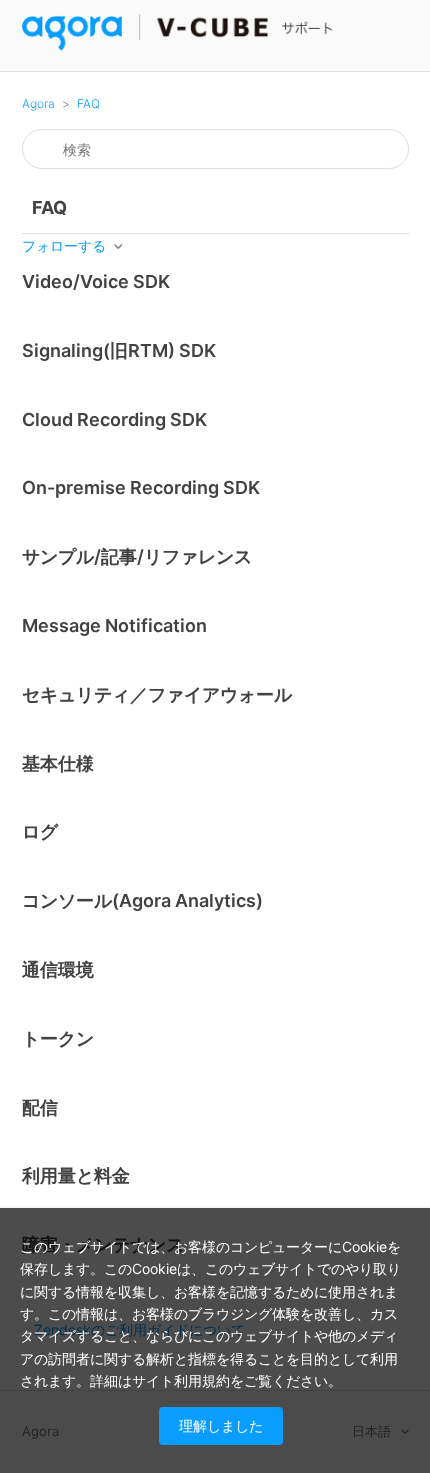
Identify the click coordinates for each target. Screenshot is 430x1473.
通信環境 (58, 969)
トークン (58, 1038)
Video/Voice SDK (96, 281)
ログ (40, 831)
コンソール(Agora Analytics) (142, 900)
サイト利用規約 (181, 1380)
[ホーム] (178, 45)
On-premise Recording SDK (141, 487)
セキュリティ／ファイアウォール (157, 694)
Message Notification (114, 625)
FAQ (88, 103)
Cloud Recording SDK (114, 419)
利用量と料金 (76, 1175)
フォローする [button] (64, 245)
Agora (38, 103)
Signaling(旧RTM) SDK (119, 350)
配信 (40, 1107)
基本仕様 (58, 763)
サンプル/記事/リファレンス (137, 556)
